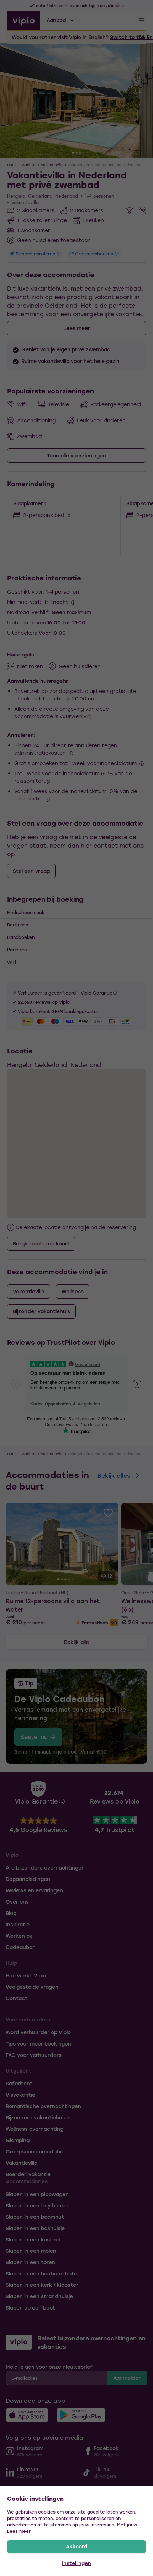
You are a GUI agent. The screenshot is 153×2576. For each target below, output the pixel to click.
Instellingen (76, 2563)
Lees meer (19, 2531)
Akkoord (77, 2546)
